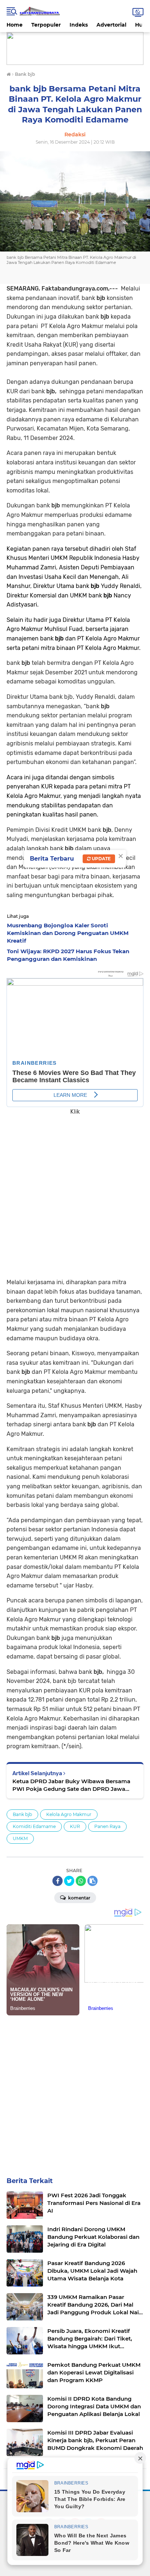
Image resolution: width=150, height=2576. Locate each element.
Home (15, 25)
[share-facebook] (58, 1881)
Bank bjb (22, 1814)
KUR (75, 1826)
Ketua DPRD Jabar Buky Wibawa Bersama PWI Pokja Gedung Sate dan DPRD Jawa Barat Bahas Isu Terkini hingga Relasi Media (72, 1785)
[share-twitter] (69, 1881)
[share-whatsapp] (81, 1881)
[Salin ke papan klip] (92, 1881)
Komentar (79, 1898)
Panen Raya (107, 1826)
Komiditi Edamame (34, 1826)
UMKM (20, 1838)
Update (101, 859)
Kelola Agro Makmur (69, 1814)
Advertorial (111, 25)
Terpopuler (46, 25)
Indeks (79, 25)
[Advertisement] (75, 1192)
